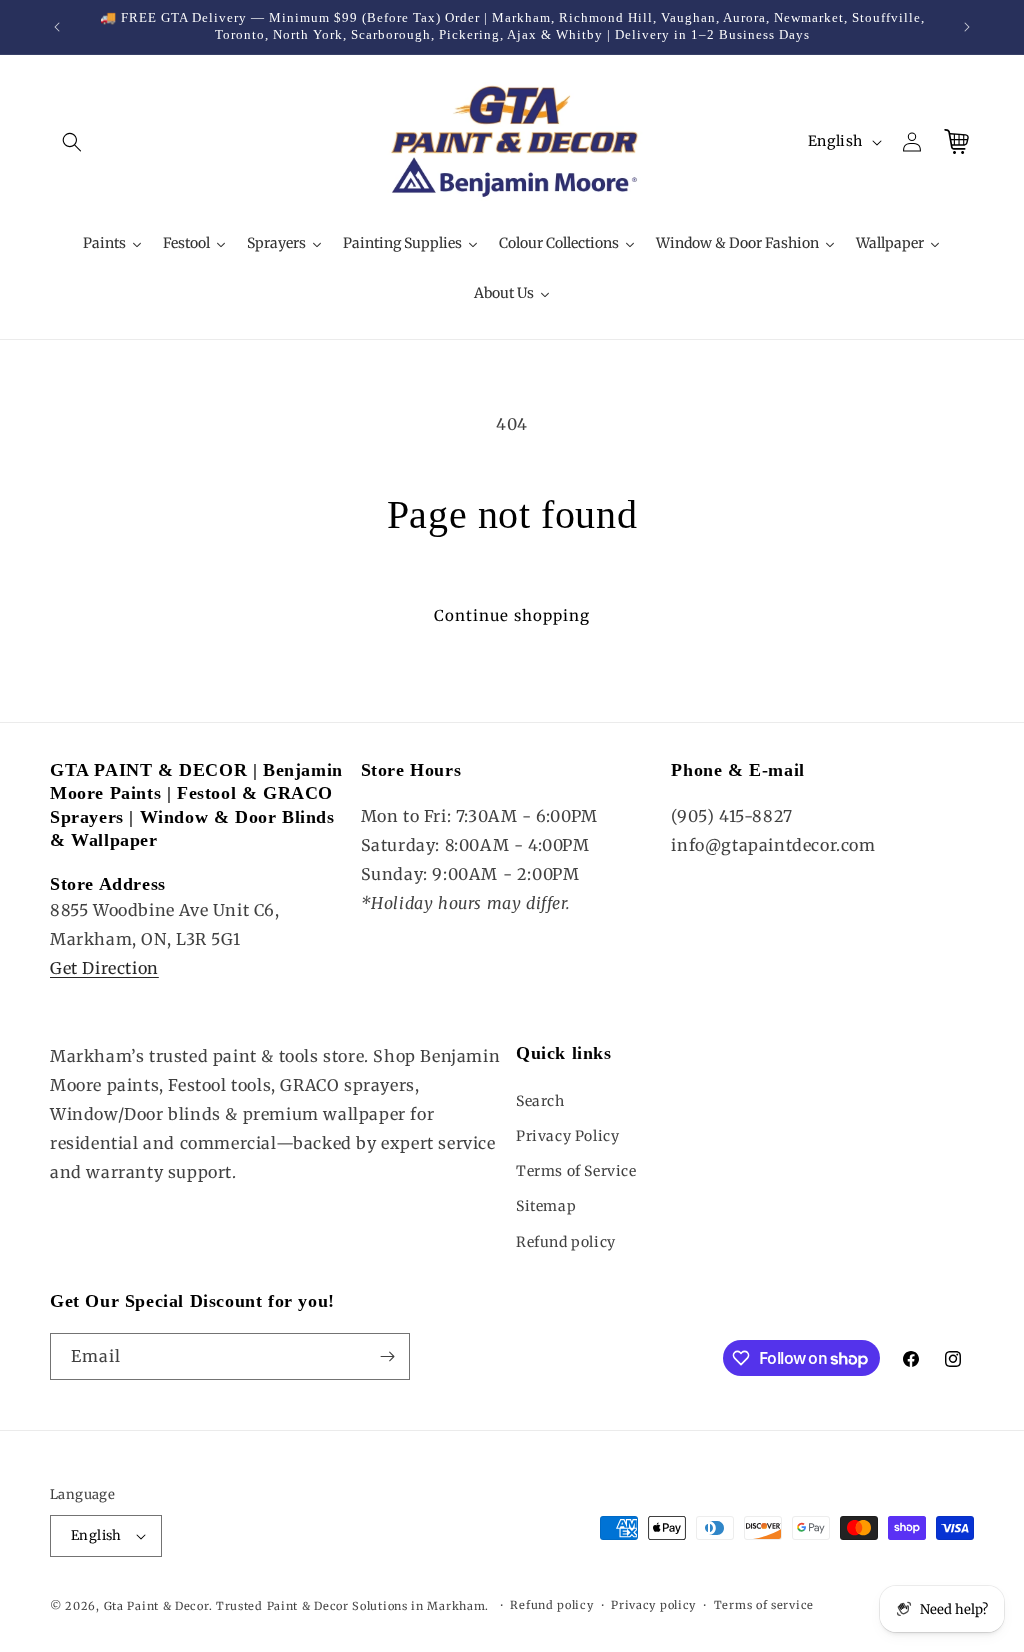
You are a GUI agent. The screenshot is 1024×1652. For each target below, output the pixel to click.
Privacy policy (653, 1605)
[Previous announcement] (57, 27)
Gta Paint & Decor (156, 1606)
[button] (72, 142)
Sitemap (546, 1206)
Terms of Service (576, 1171)
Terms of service (764, 1605)
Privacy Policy (567, 1136)
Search (540, 1101)
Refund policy (566, 1242)
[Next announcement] (967, 27)
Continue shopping (512, 615)
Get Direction (104, 968)
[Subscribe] (387, 1356)
